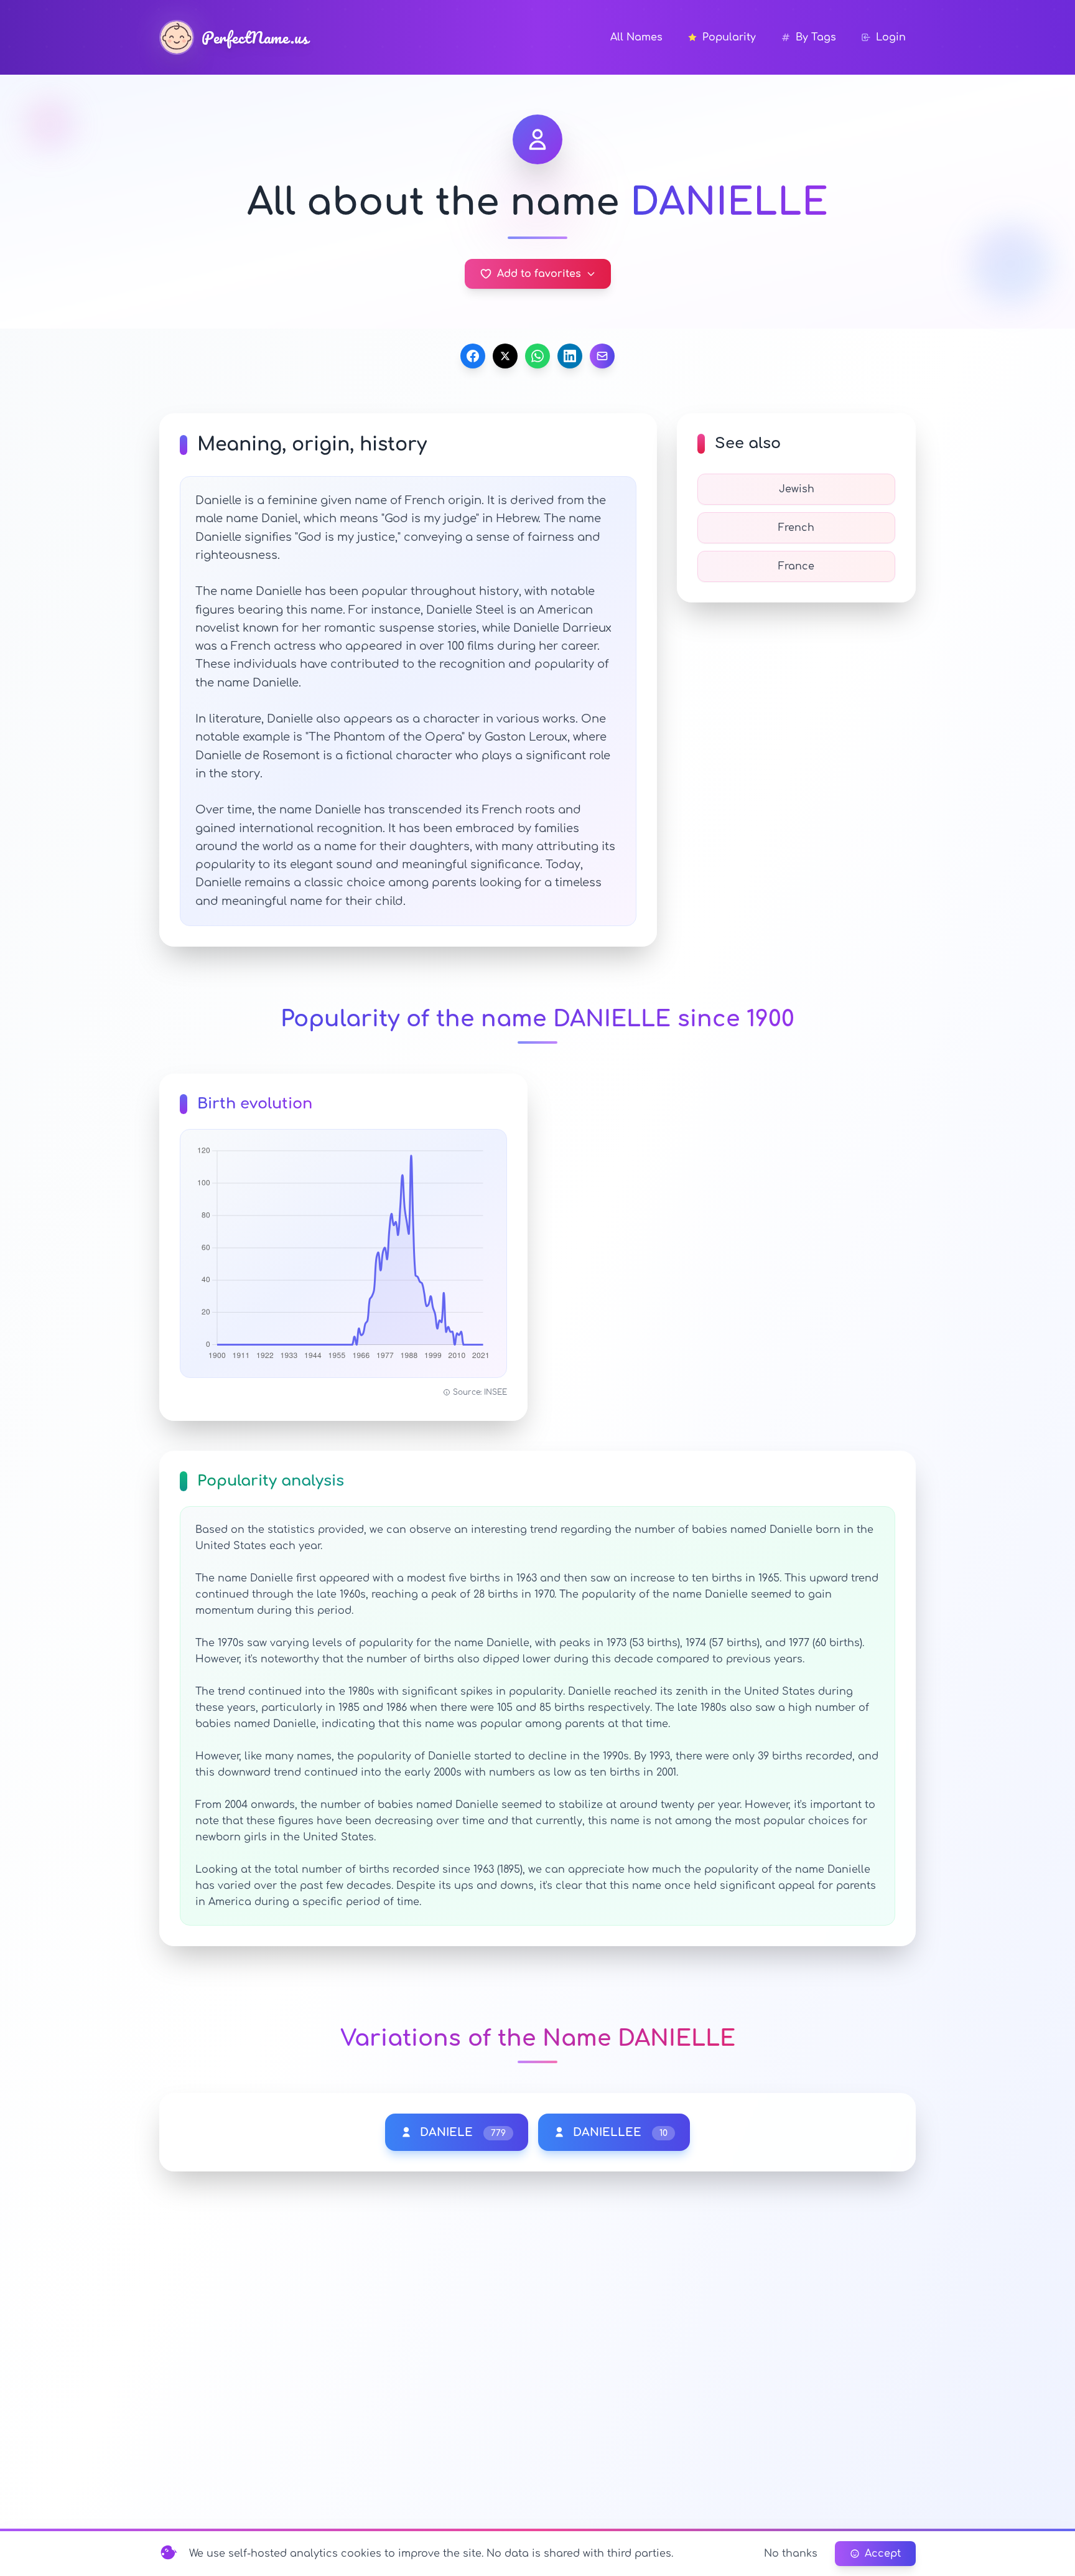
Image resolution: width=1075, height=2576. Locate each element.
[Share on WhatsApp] (537, 356)
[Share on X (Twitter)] (505, 356)
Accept (883, 2554)
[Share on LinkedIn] (570, 356)
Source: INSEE (480, 1392)
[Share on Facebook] (473, 356)
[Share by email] (602, 356)
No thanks (791, 2554)
